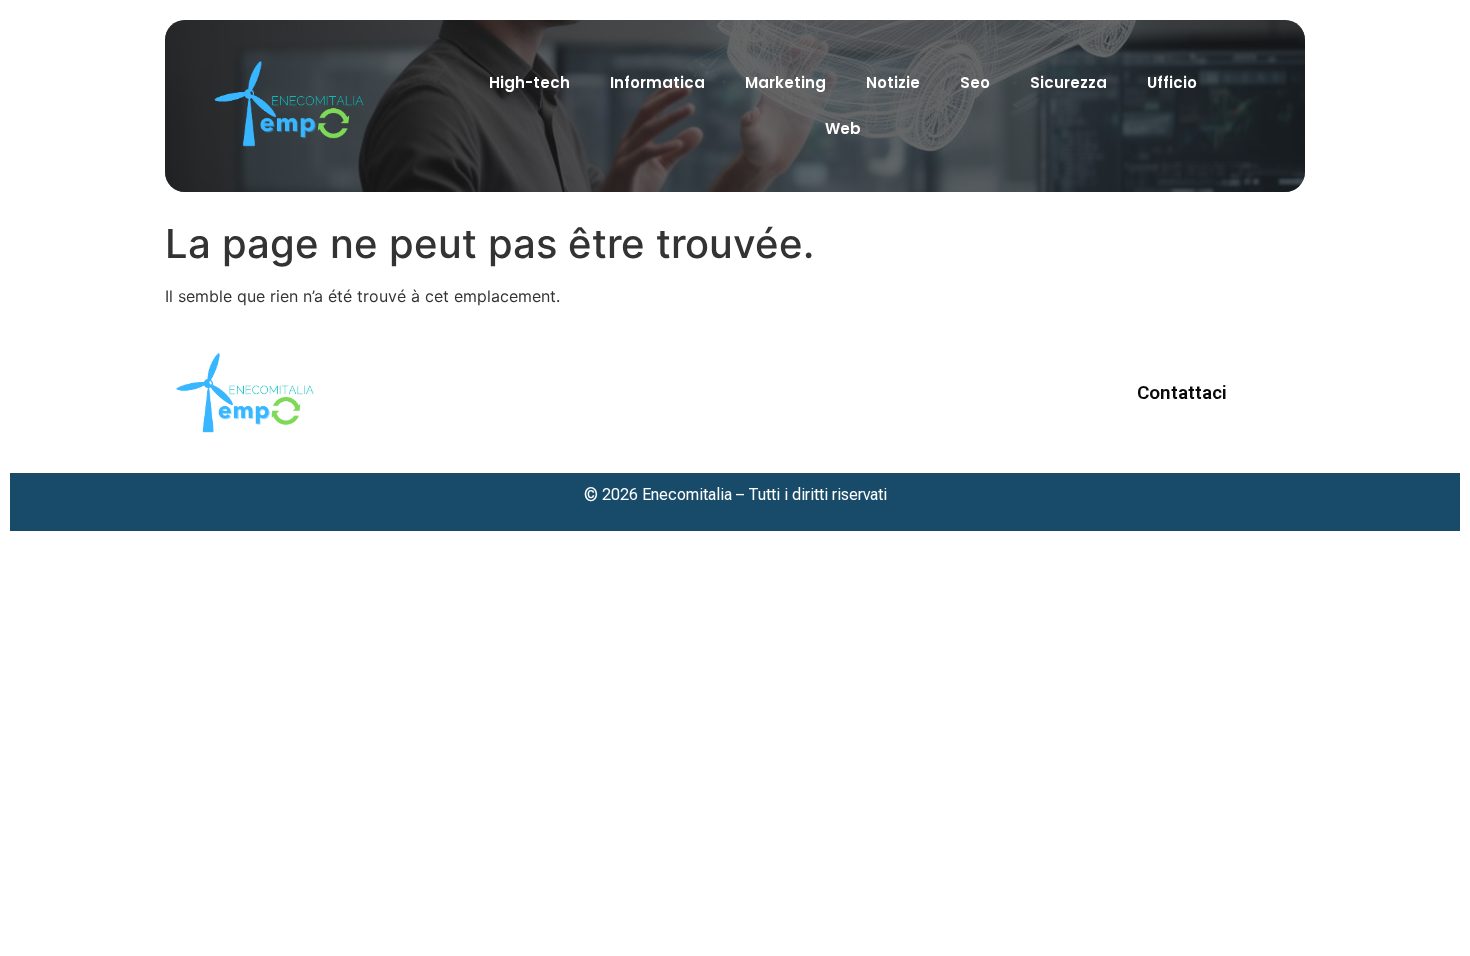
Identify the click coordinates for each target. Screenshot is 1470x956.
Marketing (785, 82)
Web (843, 128)
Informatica (657, 82)
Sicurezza (1068, 82)
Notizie (893, 82)
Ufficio (1172, 82)
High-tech (529, 82)
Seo (975, 82)
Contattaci (1182, 392)
